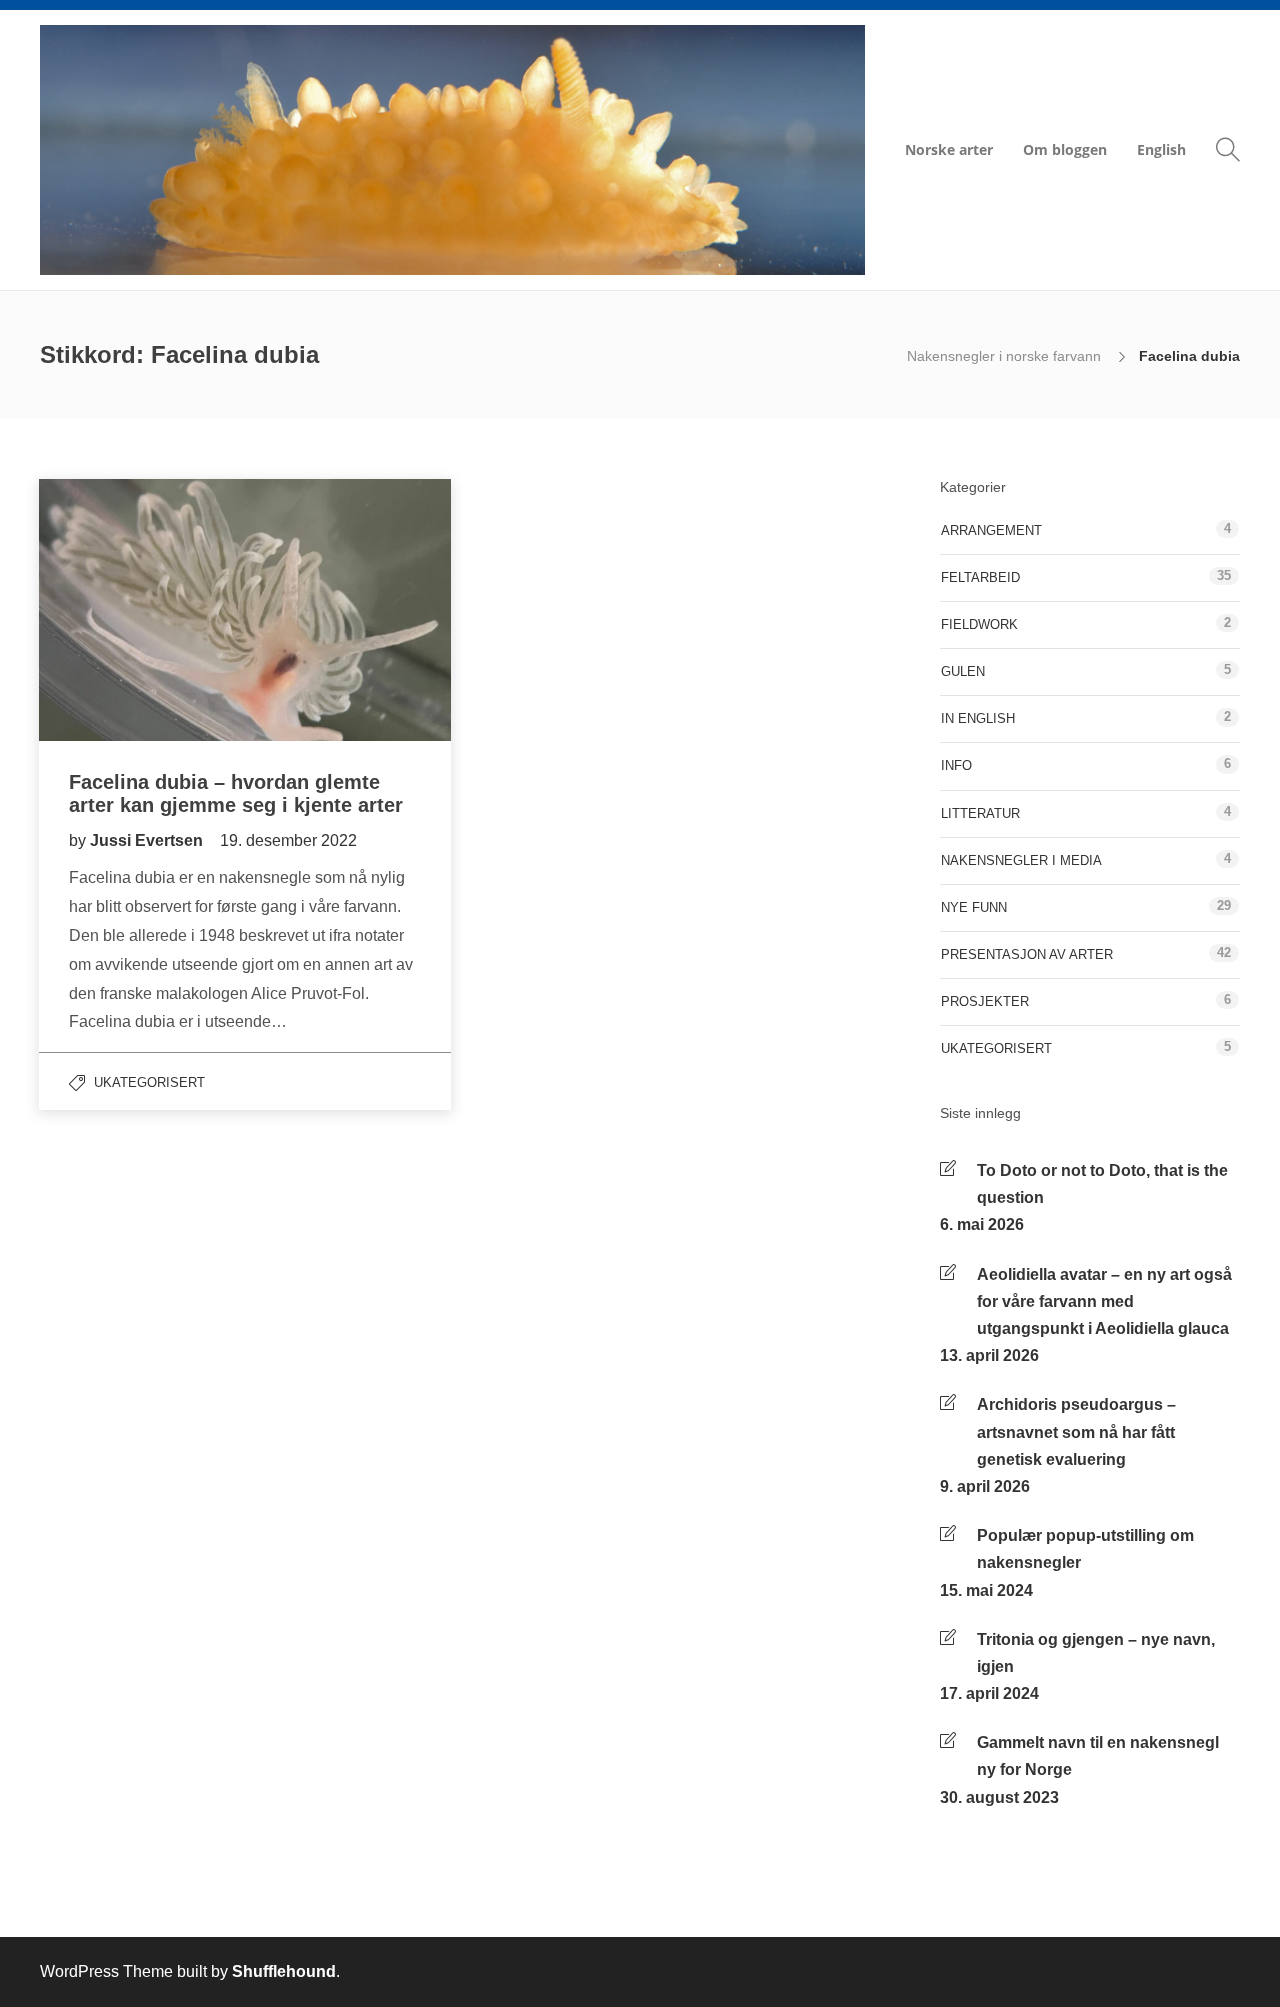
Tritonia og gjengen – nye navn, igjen (1096, 1653)
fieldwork (979, 624)
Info (956, 765)
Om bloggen (1065, 149)
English (1161, 149)
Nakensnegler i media (1021, 860)
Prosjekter (985, 1001)
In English (978, 718)
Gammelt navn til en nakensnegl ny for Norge (1098, 1756)
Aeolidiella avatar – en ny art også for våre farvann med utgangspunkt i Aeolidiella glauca (1104, 1301)
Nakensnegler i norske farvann (1006, 356)
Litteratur (980, 813)
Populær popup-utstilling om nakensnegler (1085, 1549)
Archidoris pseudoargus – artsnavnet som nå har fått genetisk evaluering (1076, 1431)
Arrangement (991, 530)
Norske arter (949, 149)
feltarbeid (980, 577)
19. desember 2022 (288, 840)
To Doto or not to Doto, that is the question (1102, 1184)
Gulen (963, 671)
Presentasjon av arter (1027, 954)
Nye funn (974, 907)
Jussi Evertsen (148, 840)
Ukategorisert (149, 1082)
